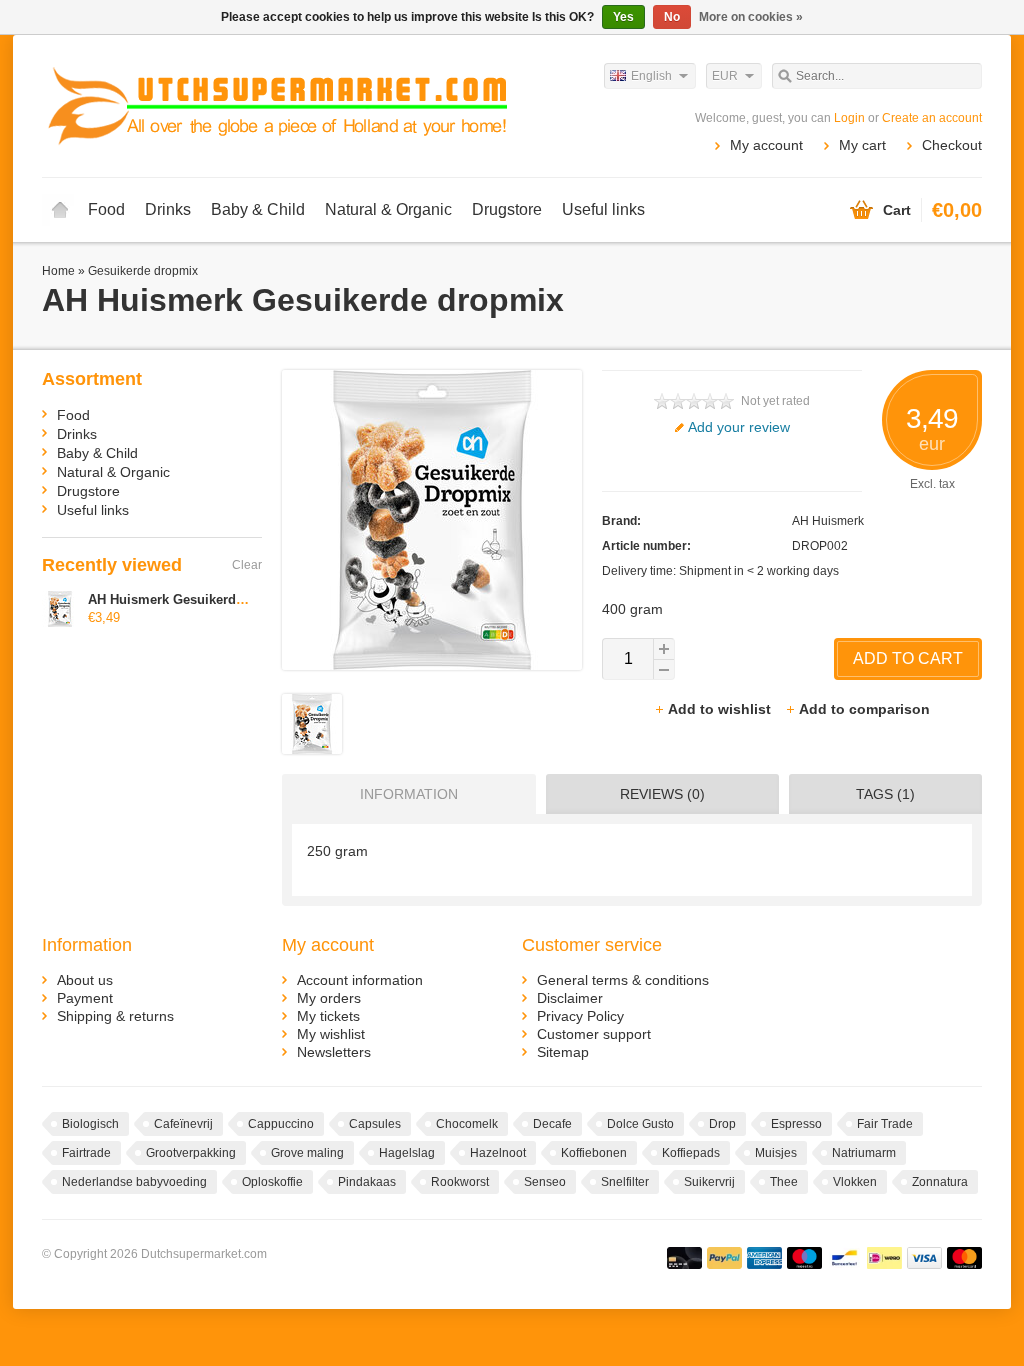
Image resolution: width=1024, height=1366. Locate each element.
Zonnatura (940, 1182)
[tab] (404, 794)
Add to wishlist (721, 709)
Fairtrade (86, 1153)
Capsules (375, 1124)
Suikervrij (709, 1182)
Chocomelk (467, 1124)
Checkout (952, 145)
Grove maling (307, 1153)
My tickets (328, 1016)
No (672, 17)
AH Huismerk (828, 521)
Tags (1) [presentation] (885, 794)
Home (60, 210)
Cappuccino (281, 1124)
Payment (85, 998)
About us (85, 980)
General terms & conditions (623, 980)
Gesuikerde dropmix (143, 271)
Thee (784, 1182)
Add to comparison (864, 709)
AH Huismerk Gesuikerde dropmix (193, 599)
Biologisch (90, 1124)
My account (766, 145)
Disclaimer (570, 998)
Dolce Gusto (640, 1124)
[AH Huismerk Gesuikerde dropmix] (312, 749)
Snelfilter (625, 1182)
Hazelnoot (498, 1153)
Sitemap (563, 1052)
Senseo (545, 1182)
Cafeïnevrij (183, 1124)
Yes (623, 17)
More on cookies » (751, 17)
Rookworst (460, 1182)
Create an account (932, 118)
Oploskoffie (272, 1182)
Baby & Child (258, 209)
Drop (722, 1124)
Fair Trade (885, 1124)
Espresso (796, 1124)
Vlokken (855, 1182)
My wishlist (331, 1034)
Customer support (594, 1034)
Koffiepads (691, 1153)
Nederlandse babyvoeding (134, 1182)
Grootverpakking (191, 1153)
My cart (862, 145)
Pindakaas (367, 1182)
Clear (247, 565)
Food (106, 209)
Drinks (168, 209)
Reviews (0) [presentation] (662, 794)
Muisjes (776, 1153)
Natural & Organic (388, 209)
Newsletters (334, 1052)
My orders (329, 998)
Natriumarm (864, 1153)
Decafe (552, 1124)
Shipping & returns (115, 1016)
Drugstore (507, 209)
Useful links (603, 209)
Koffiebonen (594, 1153)
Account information (360, 980)
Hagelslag (407, 1153)
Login (849, 118)
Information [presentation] (409, 794)
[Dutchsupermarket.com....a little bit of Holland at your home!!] (277, 105)
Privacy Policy (580, 1016)
